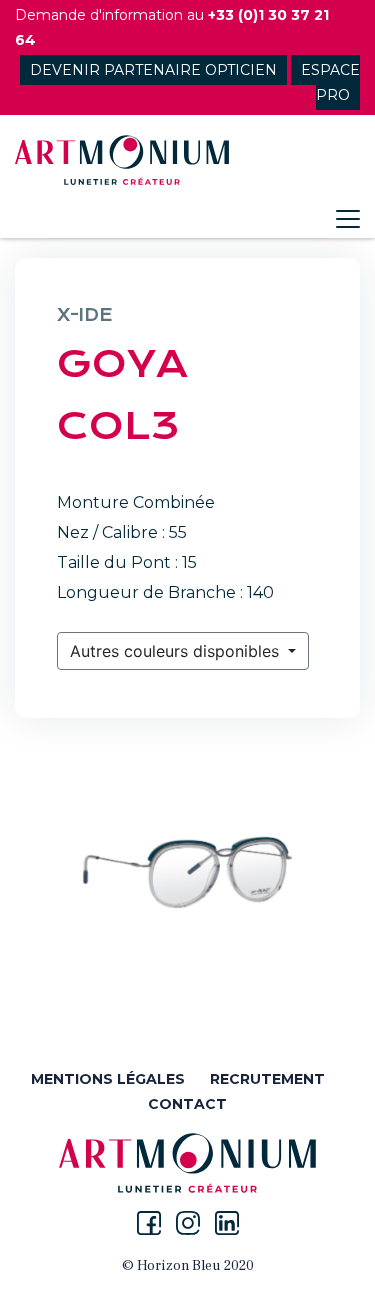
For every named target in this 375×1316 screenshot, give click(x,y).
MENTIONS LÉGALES (108, 1079)
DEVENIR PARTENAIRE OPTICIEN (153, 70)
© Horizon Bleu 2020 (188, 1266)
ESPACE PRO (330, 82)
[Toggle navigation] (348, 219)
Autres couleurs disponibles (177, 651)
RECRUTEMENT (267, 1079)
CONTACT (187, 1104)
